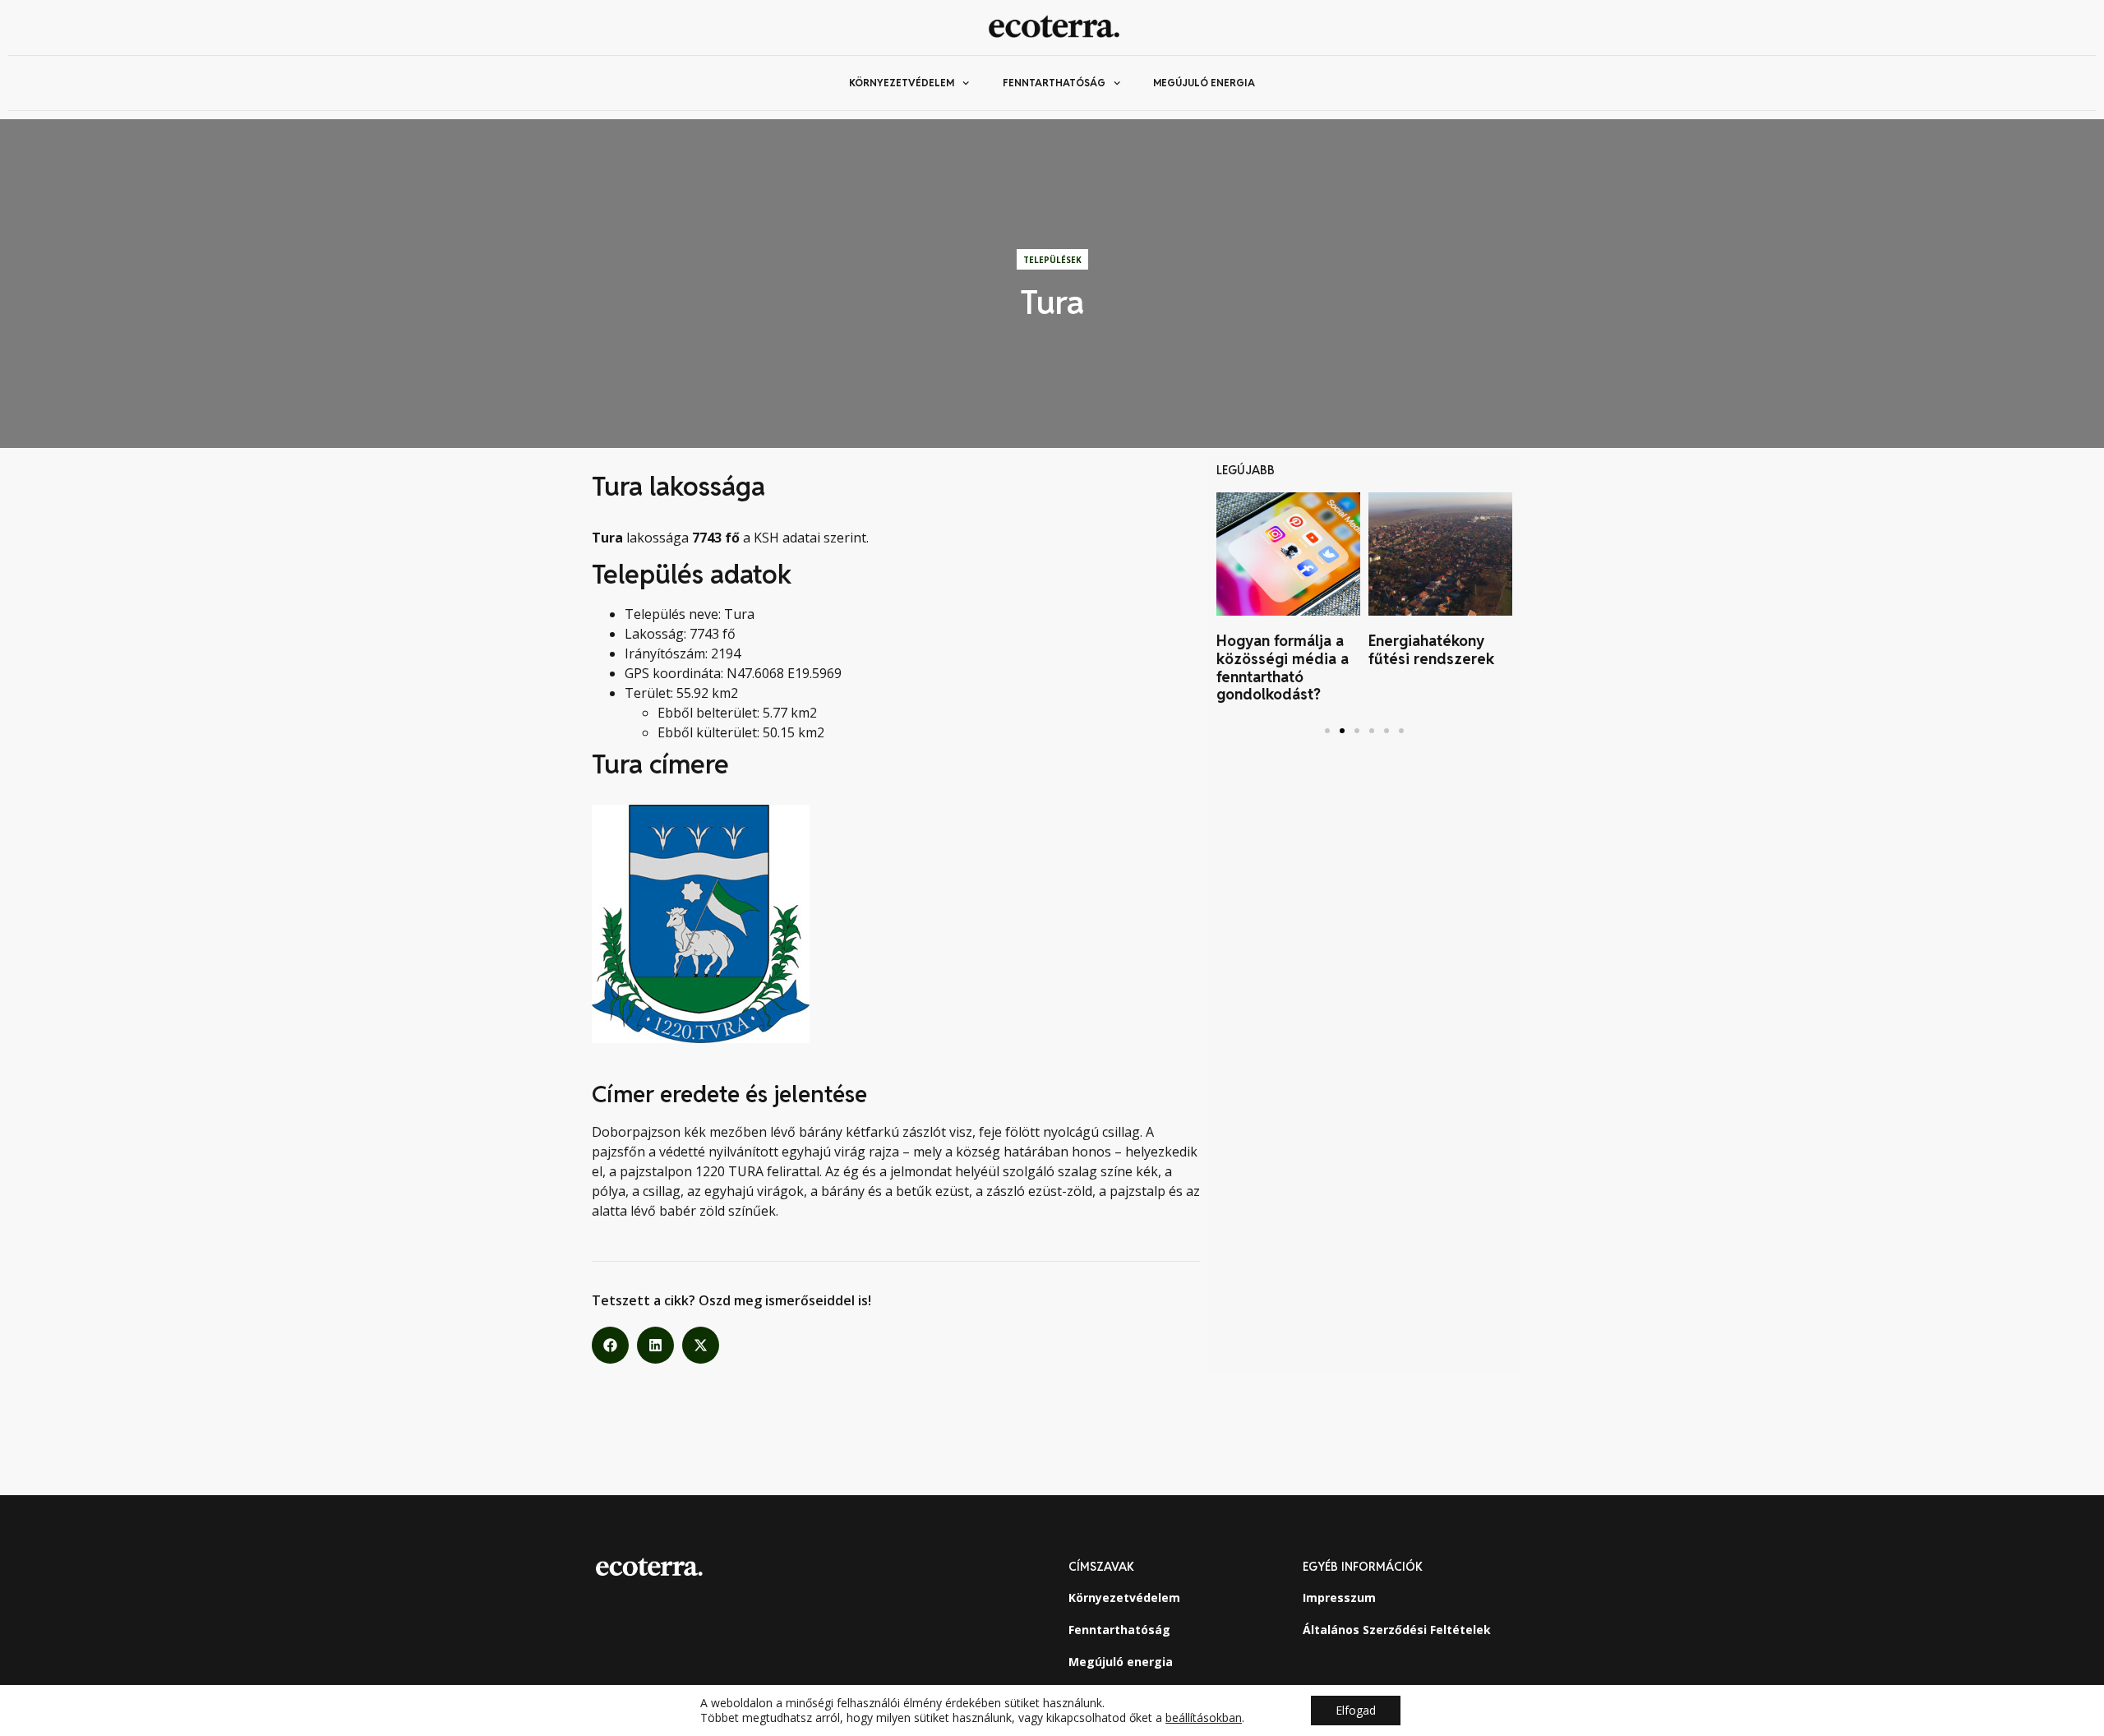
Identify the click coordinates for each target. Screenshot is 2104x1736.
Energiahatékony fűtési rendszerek (1431, 650)
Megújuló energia (1204, 83)
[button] (610, 1345)
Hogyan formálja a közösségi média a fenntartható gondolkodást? (1283, 667)
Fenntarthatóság (1054, 83)
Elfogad (1356, 1710)
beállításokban (1204, 1718)
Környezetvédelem (902, 83)
